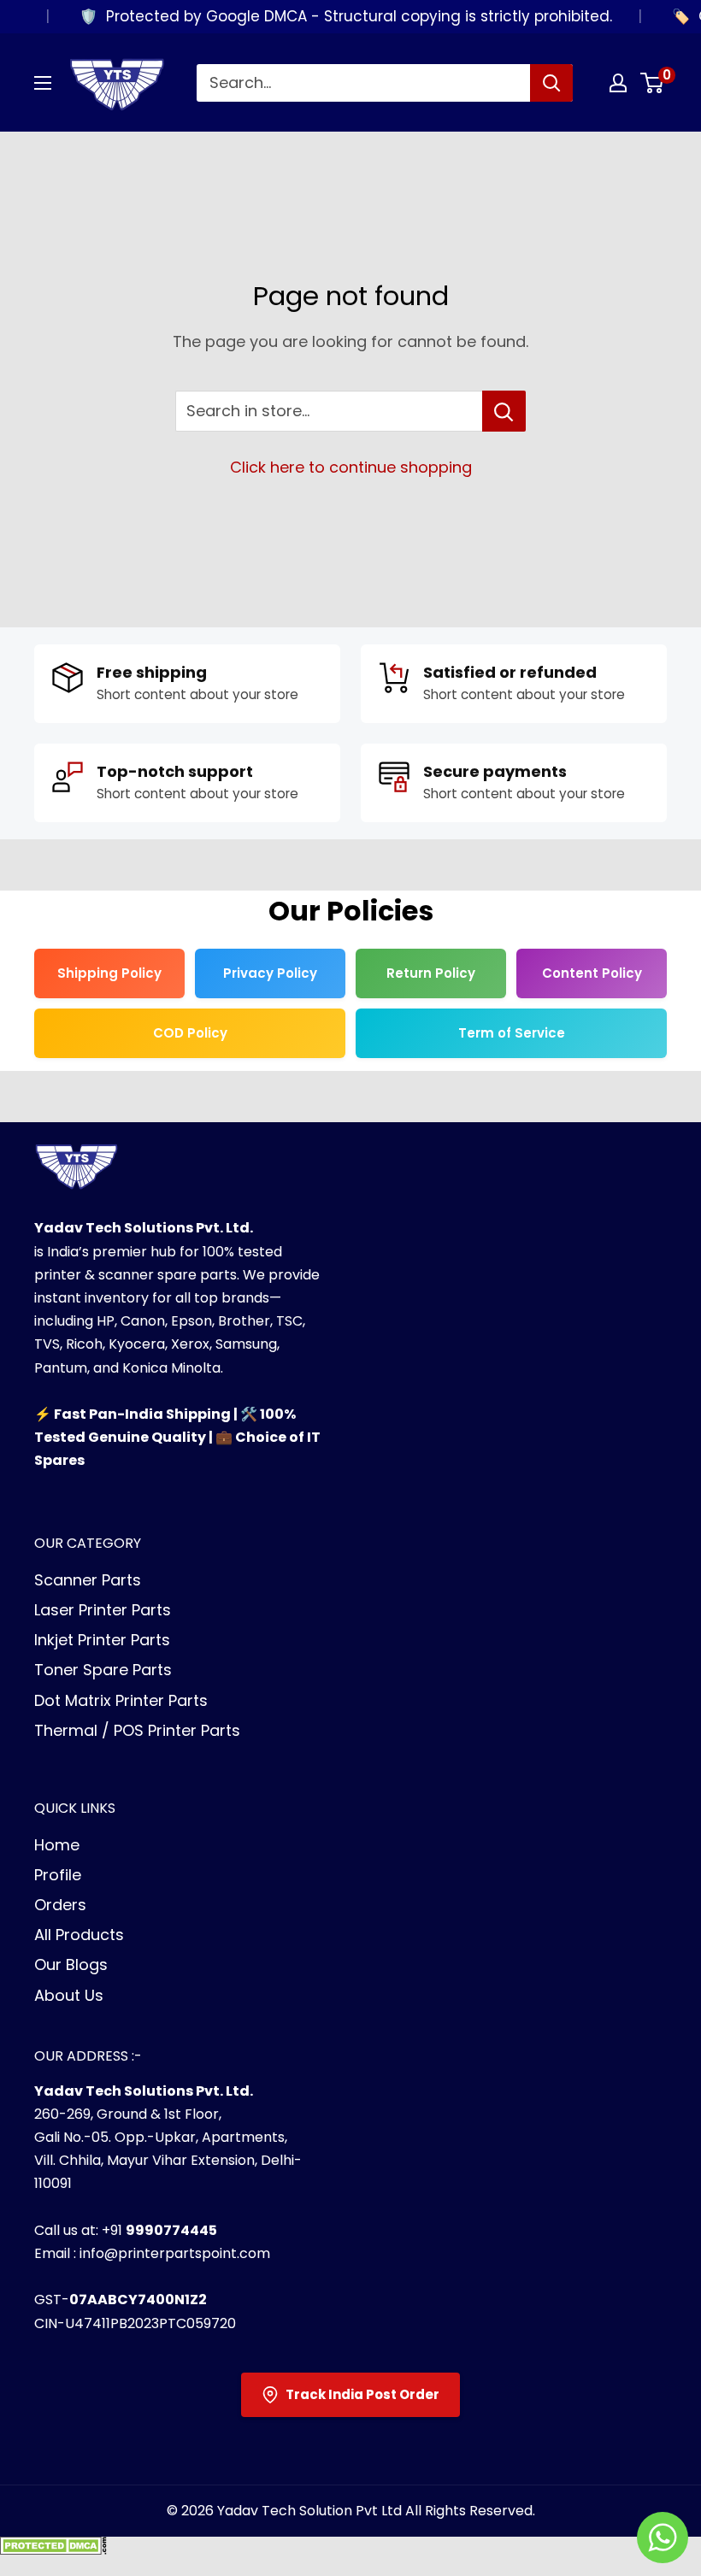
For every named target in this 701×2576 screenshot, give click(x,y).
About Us (69, 1995)
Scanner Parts (88, 1580)
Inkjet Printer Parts (102, 1640)
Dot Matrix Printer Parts (121, 1700)
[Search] (551, 83)
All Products (79, 1935)
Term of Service (512, 1033)
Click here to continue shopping (351, 467)
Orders (60, 1905)
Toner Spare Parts (103, 1670)
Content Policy (592, 973)
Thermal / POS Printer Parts (137, 1730)
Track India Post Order (362, 2394)
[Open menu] (43, 83)
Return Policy (431, 973)
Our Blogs (71, 1964)
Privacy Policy (270, 973)
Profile (58, 1875)
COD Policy (190, 1033)
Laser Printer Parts (103, 1610)
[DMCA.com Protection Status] (53, 2551)
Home (57, 1845)
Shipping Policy (109, 973)
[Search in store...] (504, 411)
